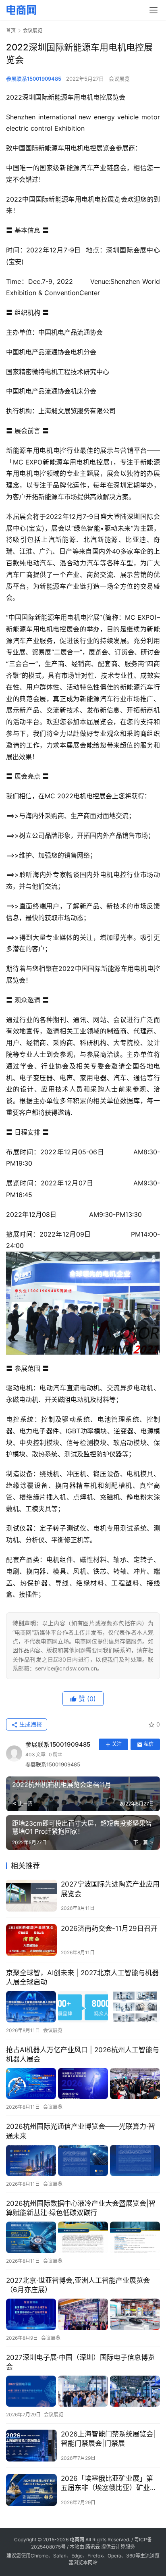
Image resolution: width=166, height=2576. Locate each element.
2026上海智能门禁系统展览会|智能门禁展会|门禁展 (108, 2439)
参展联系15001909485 (34, 79)
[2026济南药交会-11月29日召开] (31, 1940)
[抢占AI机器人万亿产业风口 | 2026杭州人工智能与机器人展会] (83, 2083)
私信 (149, 1744)
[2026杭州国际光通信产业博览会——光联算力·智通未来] (83, 2161)
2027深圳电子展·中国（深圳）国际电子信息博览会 (80, 2362)
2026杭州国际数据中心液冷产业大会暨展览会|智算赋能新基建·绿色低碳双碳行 (81, 2208)
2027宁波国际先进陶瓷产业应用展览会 (110, 1889)
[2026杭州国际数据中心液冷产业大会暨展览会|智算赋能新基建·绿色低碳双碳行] (83, 2237)
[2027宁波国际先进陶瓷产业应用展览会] (31, 1896)
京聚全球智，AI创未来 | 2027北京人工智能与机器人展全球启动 (82, 1977)
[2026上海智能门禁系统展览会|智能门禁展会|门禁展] (31, 2446)
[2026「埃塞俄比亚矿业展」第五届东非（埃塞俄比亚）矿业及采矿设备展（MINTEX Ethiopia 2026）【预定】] (31, 2490)
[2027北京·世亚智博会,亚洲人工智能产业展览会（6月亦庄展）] (83, 2314)
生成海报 (30, 1724)
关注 (117, 1744)
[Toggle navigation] (154, 10)
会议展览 (119, 79)
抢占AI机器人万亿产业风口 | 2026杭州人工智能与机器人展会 (83, 2054)
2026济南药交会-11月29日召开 (109, 1928)
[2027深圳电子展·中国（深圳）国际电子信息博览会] (83, 2391)
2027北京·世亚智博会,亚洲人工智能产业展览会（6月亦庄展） (78, 2285)
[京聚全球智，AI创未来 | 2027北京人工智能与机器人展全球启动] (83, 2006)
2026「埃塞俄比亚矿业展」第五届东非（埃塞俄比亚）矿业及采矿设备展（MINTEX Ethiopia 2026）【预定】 (109, 2483)
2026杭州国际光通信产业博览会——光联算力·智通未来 (81, 2131)
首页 (11, 30)
